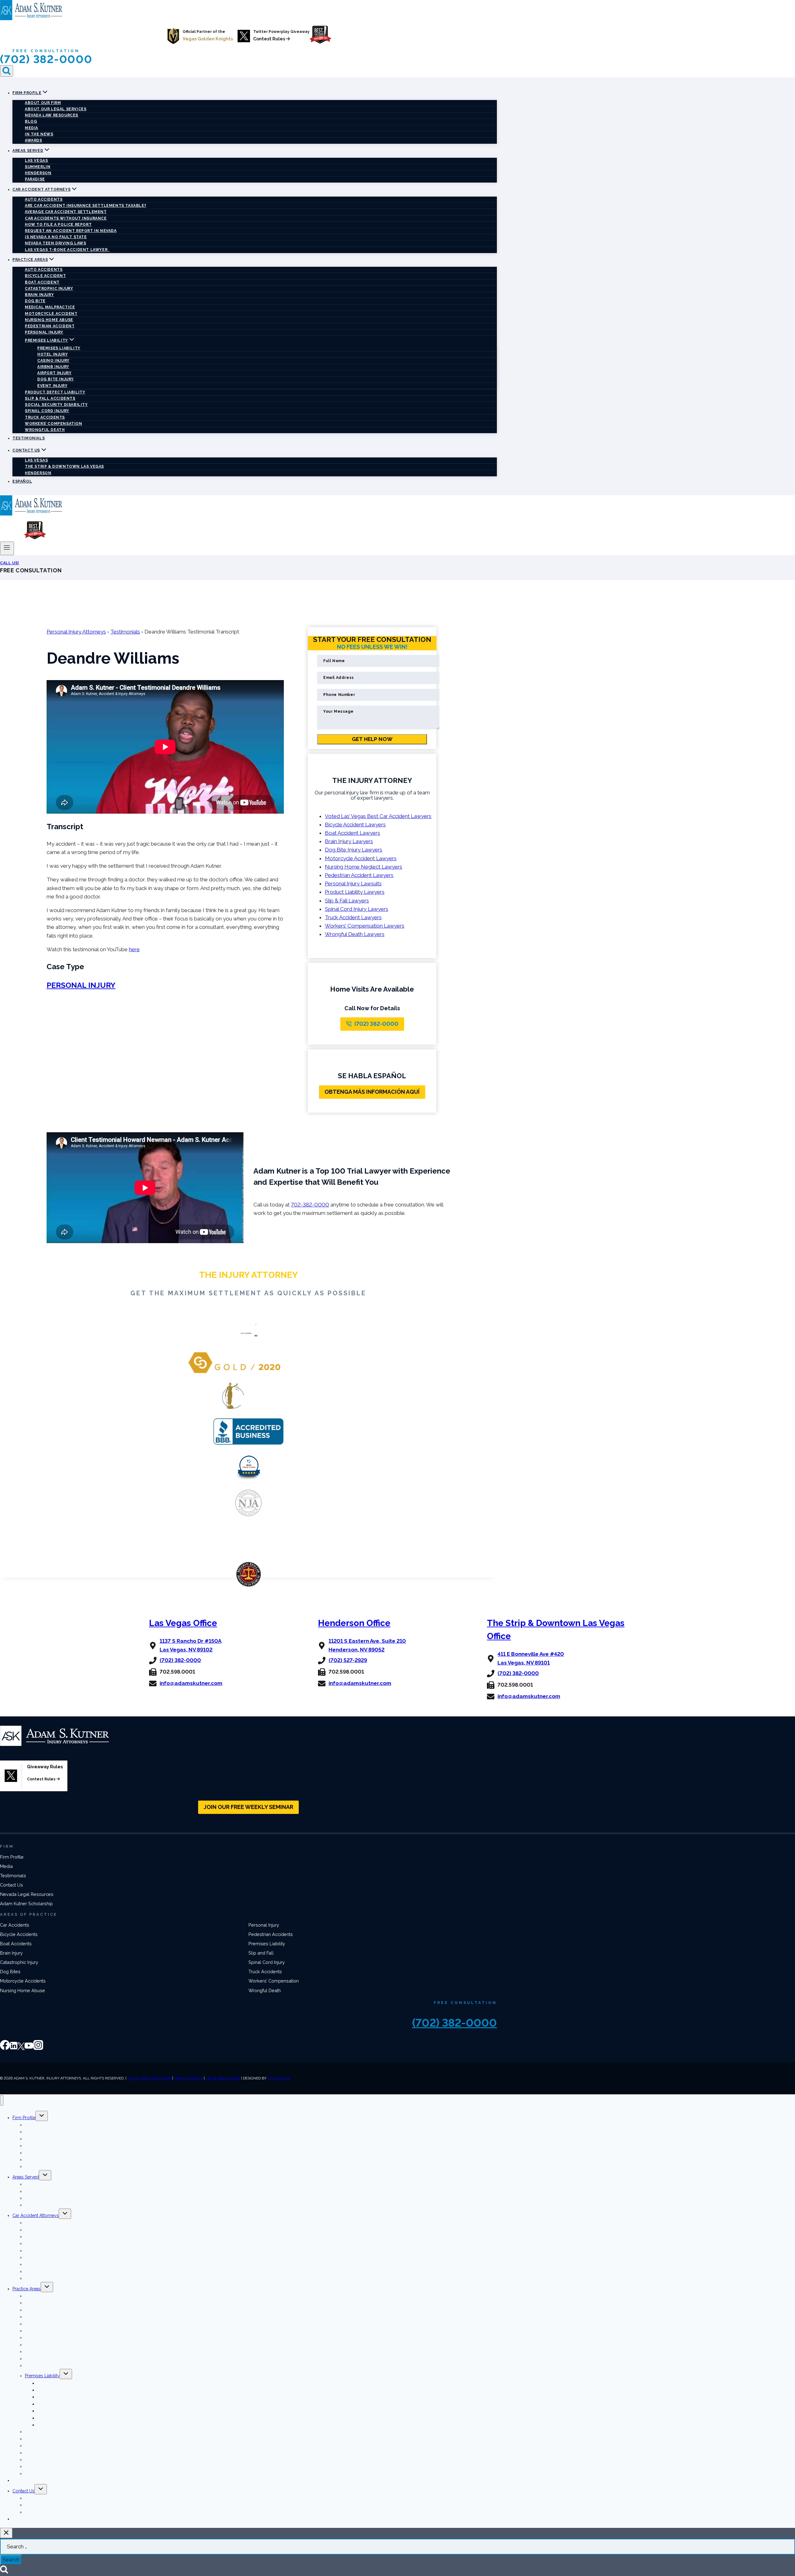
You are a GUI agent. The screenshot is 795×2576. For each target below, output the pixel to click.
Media (32, 128)
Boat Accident (42, 282)
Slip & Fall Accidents (50, 398)
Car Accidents (15, 1925)
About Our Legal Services (56, 109)
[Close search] (6, 2533)
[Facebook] (5, 2048)
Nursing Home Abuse (49, 320)
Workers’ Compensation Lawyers (365, 926)
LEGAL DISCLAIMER (223, 2078)
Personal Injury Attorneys (76, 632)
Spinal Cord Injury (47, 411)
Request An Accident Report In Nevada (71, 231)
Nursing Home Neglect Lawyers (363, 867)
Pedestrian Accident (50, 326)
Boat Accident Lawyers (352, 833)
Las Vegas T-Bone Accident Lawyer (67, 250)
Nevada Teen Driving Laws (55, 243)
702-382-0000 (310, 1205)
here (134, 949)
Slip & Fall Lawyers (347, 901)
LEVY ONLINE (279, 2078)
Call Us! (10, 563)
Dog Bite (35, 301)
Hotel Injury (52, 354)
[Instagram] (38, 2048)
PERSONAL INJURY (81, 985)
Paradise (35, 179)
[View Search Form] (7, 71)
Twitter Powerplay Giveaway (281, 32)
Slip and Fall (261, 1953)
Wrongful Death (45, 430)
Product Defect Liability (55, 392)
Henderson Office (354, 1623)
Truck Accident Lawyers (353, 917)
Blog (31, 121)
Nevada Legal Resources (27, 1894)
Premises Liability (59, 348)
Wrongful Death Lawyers (355, 934)
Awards (34, 140)
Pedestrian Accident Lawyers (359, 875)
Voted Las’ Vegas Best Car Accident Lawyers (378, 816)
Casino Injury (53, 361)
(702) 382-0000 (46, 59)
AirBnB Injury (53, 367)
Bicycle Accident (45, 276)
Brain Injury (39, 295)
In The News (39, 134)
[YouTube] (29, 2048)
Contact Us (11, 1885)
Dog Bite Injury (56, 379)
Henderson (38, 173)
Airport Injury (54, 373)
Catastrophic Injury (49, 288)
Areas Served (26, 2177)
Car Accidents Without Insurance (66, 218)
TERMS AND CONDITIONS (149, 2078)
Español (22, 481)
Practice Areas (27, 2289)
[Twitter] (21, 2048)
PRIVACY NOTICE (188, 2078)
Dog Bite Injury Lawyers (354, 850)
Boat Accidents (16, 1944)
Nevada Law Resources (52, 115)
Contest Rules (270, 39)
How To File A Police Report (58, 225)
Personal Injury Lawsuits (353, 884)
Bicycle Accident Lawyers (355, 825)
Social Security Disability (56, 405)
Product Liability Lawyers (355, 892)
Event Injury (52, 386)
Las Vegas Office (183, 1623)
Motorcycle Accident (51, 314)
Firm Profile (12, 1857)
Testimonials (29, 438)
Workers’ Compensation (54, 424)
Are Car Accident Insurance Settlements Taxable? (86, 206)
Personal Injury (44, 332)
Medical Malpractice (50, 307)
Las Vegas (36, 161)
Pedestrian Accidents (271, 1934)
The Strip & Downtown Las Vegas (64, 466)
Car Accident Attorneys (36, 2215)
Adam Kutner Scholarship (26, 1904)
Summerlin (38, 167)
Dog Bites (10, 1972)
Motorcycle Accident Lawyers (361, 858)
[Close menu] (2, 2100)
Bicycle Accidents (19, 1934)
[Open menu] (7, 548)
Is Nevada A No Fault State (56, 237)
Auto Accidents (44, 199)
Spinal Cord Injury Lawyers (357, 909)
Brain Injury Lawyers (349, 841)
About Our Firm (43, 103)
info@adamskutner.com (191, 1683)
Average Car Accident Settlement (66, 212)
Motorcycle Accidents (23, 1981)
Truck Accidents (45, 417)
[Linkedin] (14, 2048)
